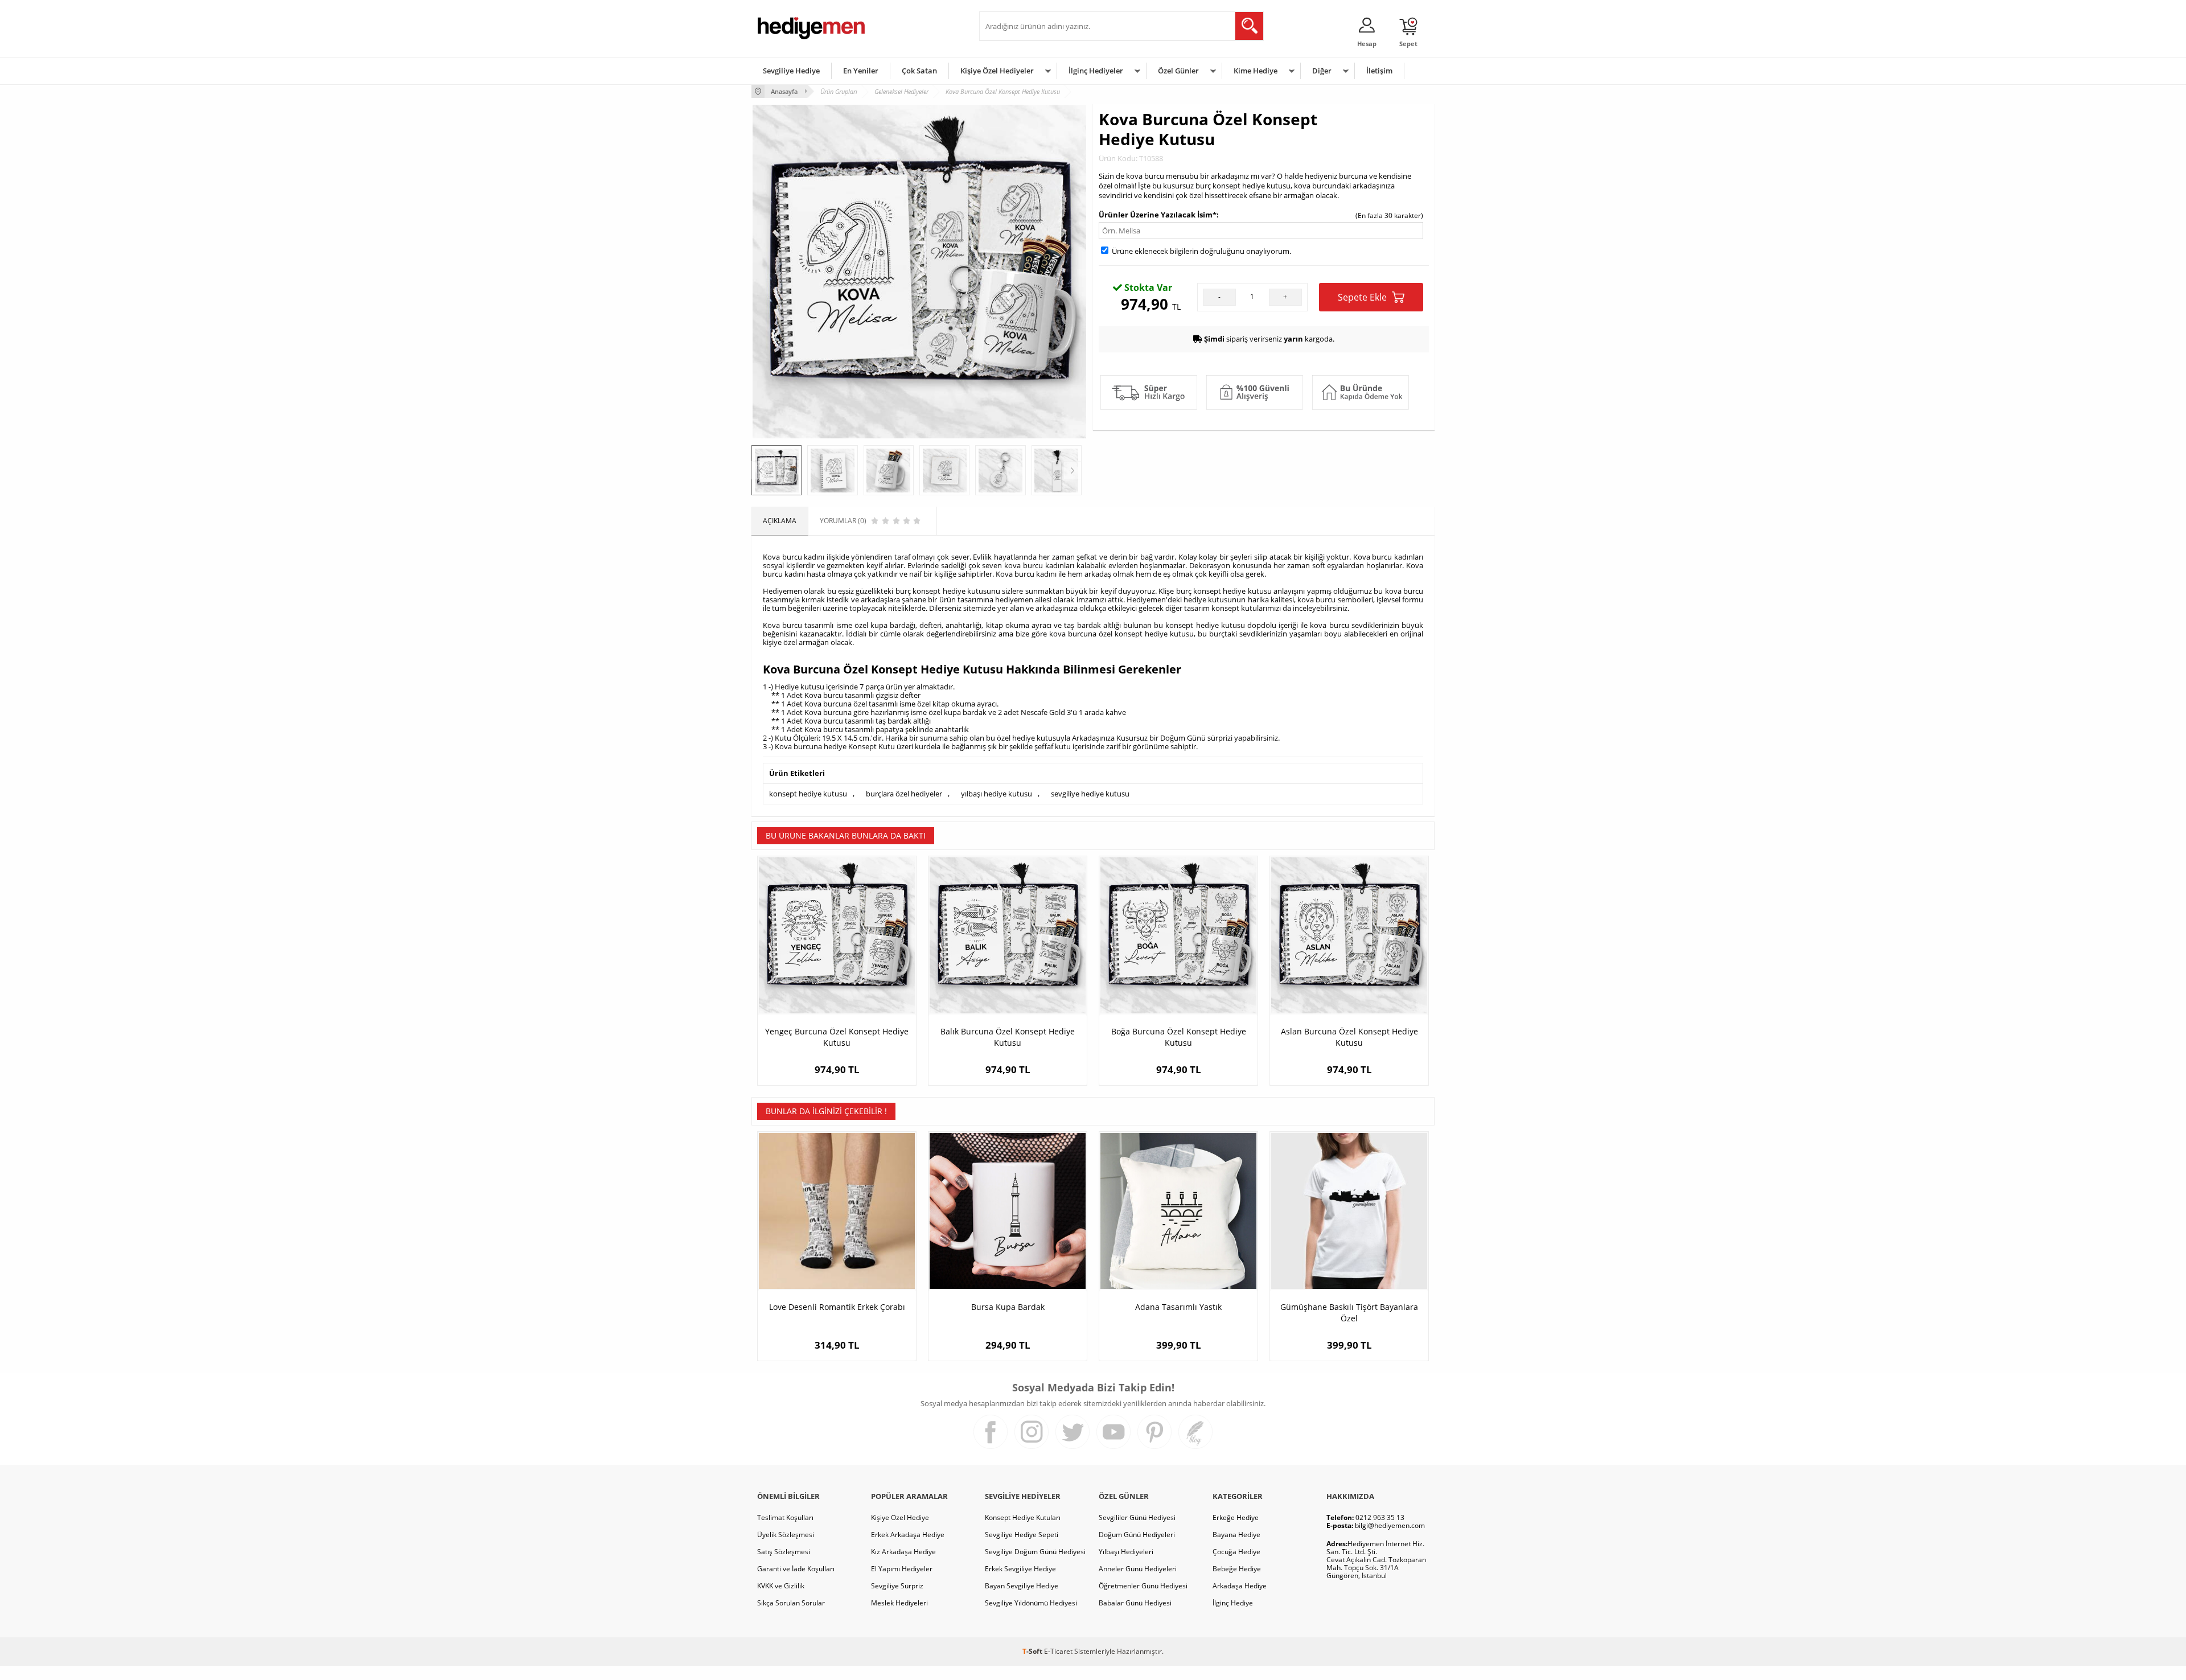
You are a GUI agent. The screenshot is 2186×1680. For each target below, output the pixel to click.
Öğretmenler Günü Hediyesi (1143, 1586)
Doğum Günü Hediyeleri (1137, 1535)
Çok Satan (919, 71)
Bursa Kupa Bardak (1008, 1307)
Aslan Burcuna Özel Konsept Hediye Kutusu (1349, 1037)
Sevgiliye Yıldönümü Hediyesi (1031, 1603)
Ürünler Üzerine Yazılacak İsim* (1158, 215)
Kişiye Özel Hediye (900, 1517)
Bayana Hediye (1236, 1535)
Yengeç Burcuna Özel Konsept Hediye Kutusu (837, 1037)
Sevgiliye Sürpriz (897, 1586)
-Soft (1033, 1651)
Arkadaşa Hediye (1240, 1586)
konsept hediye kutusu (808, 794)
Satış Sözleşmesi (784, 1552)
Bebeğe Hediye (1237, 1569)
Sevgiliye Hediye (791, 71)
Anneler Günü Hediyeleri (1138, 1569)
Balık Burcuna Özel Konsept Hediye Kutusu (1008, 1037)
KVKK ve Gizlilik (781, 1586)
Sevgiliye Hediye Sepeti (1022, 1535)
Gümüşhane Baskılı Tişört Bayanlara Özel (1349, 1313)
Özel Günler (1178, 71)
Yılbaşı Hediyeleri (1126, 1552)
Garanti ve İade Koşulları (796, 1569)
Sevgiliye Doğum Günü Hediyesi (1035, 1552)
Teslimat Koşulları (785, 1517)
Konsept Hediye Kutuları (1023, 1517)
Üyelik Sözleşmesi (786, 1535)
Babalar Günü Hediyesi (1135, 1603)
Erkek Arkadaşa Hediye (908, 1535)
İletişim (1379, 71)
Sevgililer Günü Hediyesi (1137, 1517)
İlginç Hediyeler (1096, 71)
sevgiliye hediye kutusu (1090, 794)
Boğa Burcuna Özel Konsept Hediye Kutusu (1179, 1037)
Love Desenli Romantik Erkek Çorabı (837, 1307)
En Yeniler (861, 71)
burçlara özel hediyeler (904, 794)
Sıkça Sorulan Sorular (791, 1603)
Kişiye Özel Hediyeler (997, 71)
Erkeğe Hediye (1236, 1517)
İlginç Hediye (1233, 1603)
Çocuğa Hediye (1236, 1552)
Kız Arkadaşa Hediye (903, 1552)
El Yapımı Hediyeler (902, 1569)
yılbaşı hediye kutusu (997, 794)
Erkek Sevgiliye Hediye (1020, 1569)
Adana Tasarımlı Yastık (1178, 1307)
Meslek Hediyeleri (899, 1603)
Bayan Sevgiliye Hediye (1022, 1586)
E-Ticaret (1058, 1651)
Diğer (1322, 71)
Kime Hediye (1256, 71)
